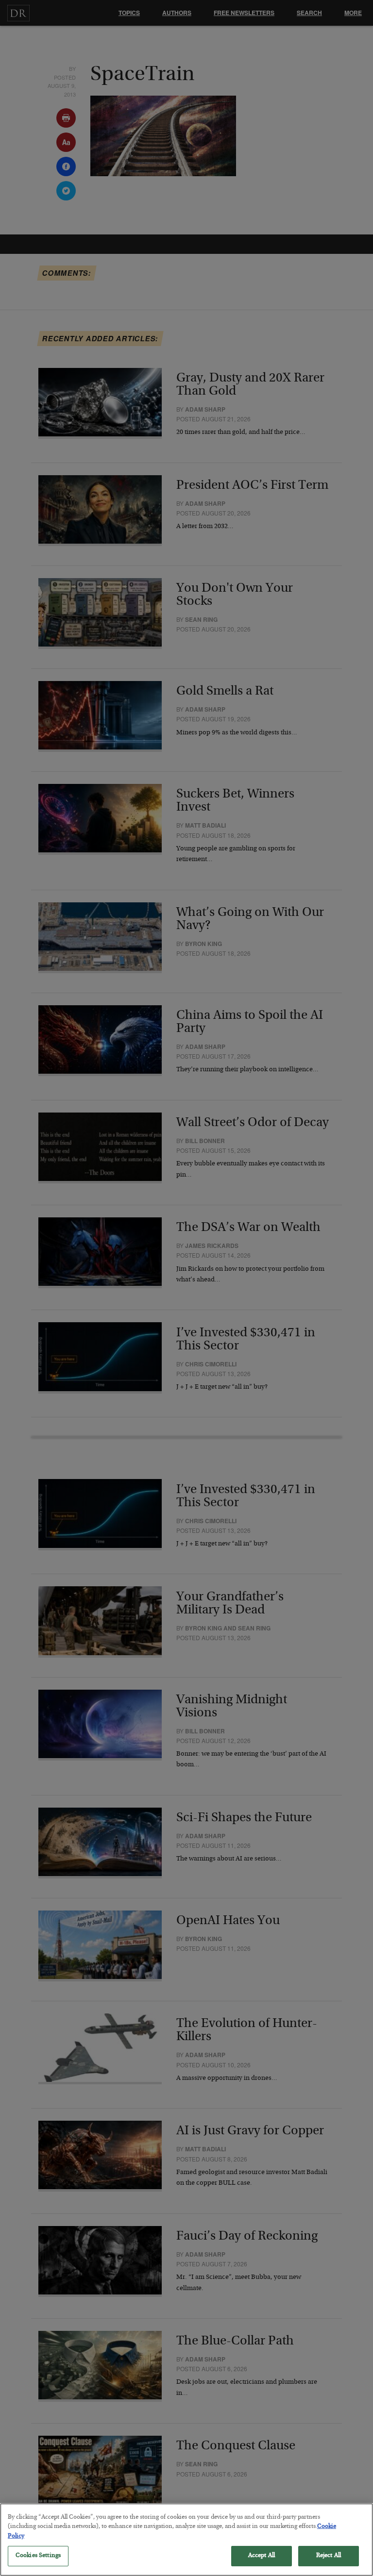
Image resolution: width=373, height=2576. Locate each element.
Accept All (262, 2556)
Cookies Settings (38, 2556)
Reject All (329, 2556)
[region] (186, 2540)
